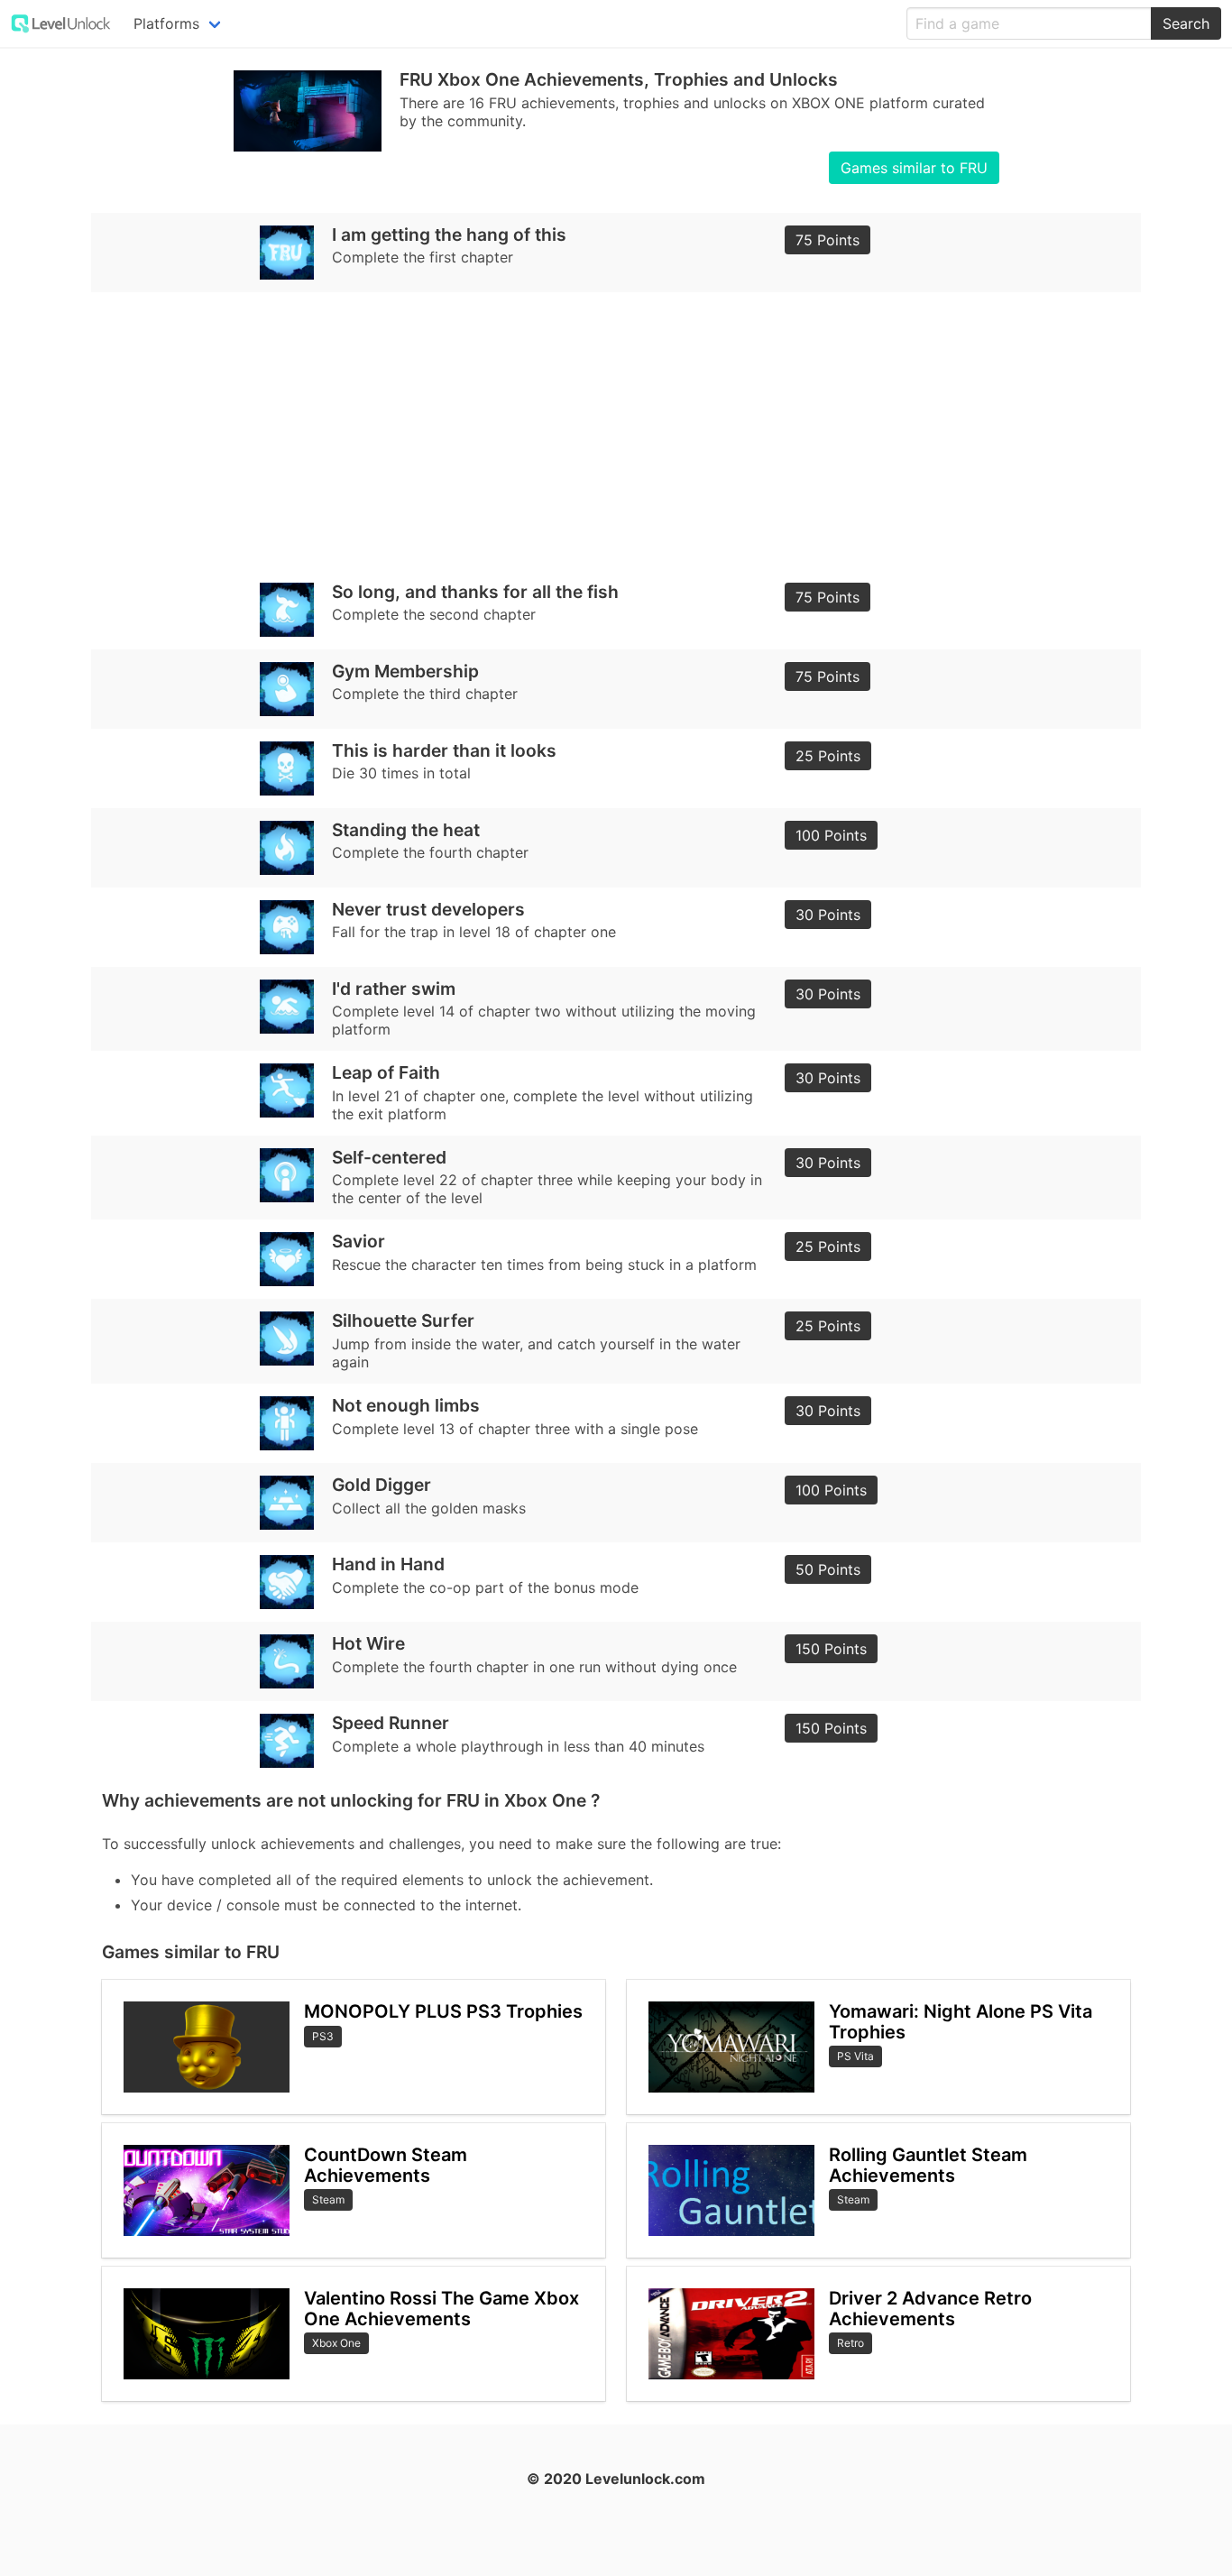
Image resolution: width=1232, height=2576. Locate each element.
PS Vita (855, 2056)
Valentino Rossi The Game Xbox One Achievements (441, 2309)
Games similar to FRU (914, 168)
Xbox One (336, 2343)
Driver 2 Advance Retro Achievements (930, 2309)
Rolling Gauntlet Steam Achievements (928, 2165)
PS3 (323, 2036)
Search (1186, 23)
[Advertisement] (616, 431)
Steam (328, 2199)
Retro (850, 2343)
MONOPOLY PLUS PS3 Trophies (443, 2011)
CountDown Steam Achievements (386, 2165)
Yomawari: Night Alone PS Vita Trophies (961, 2022)
